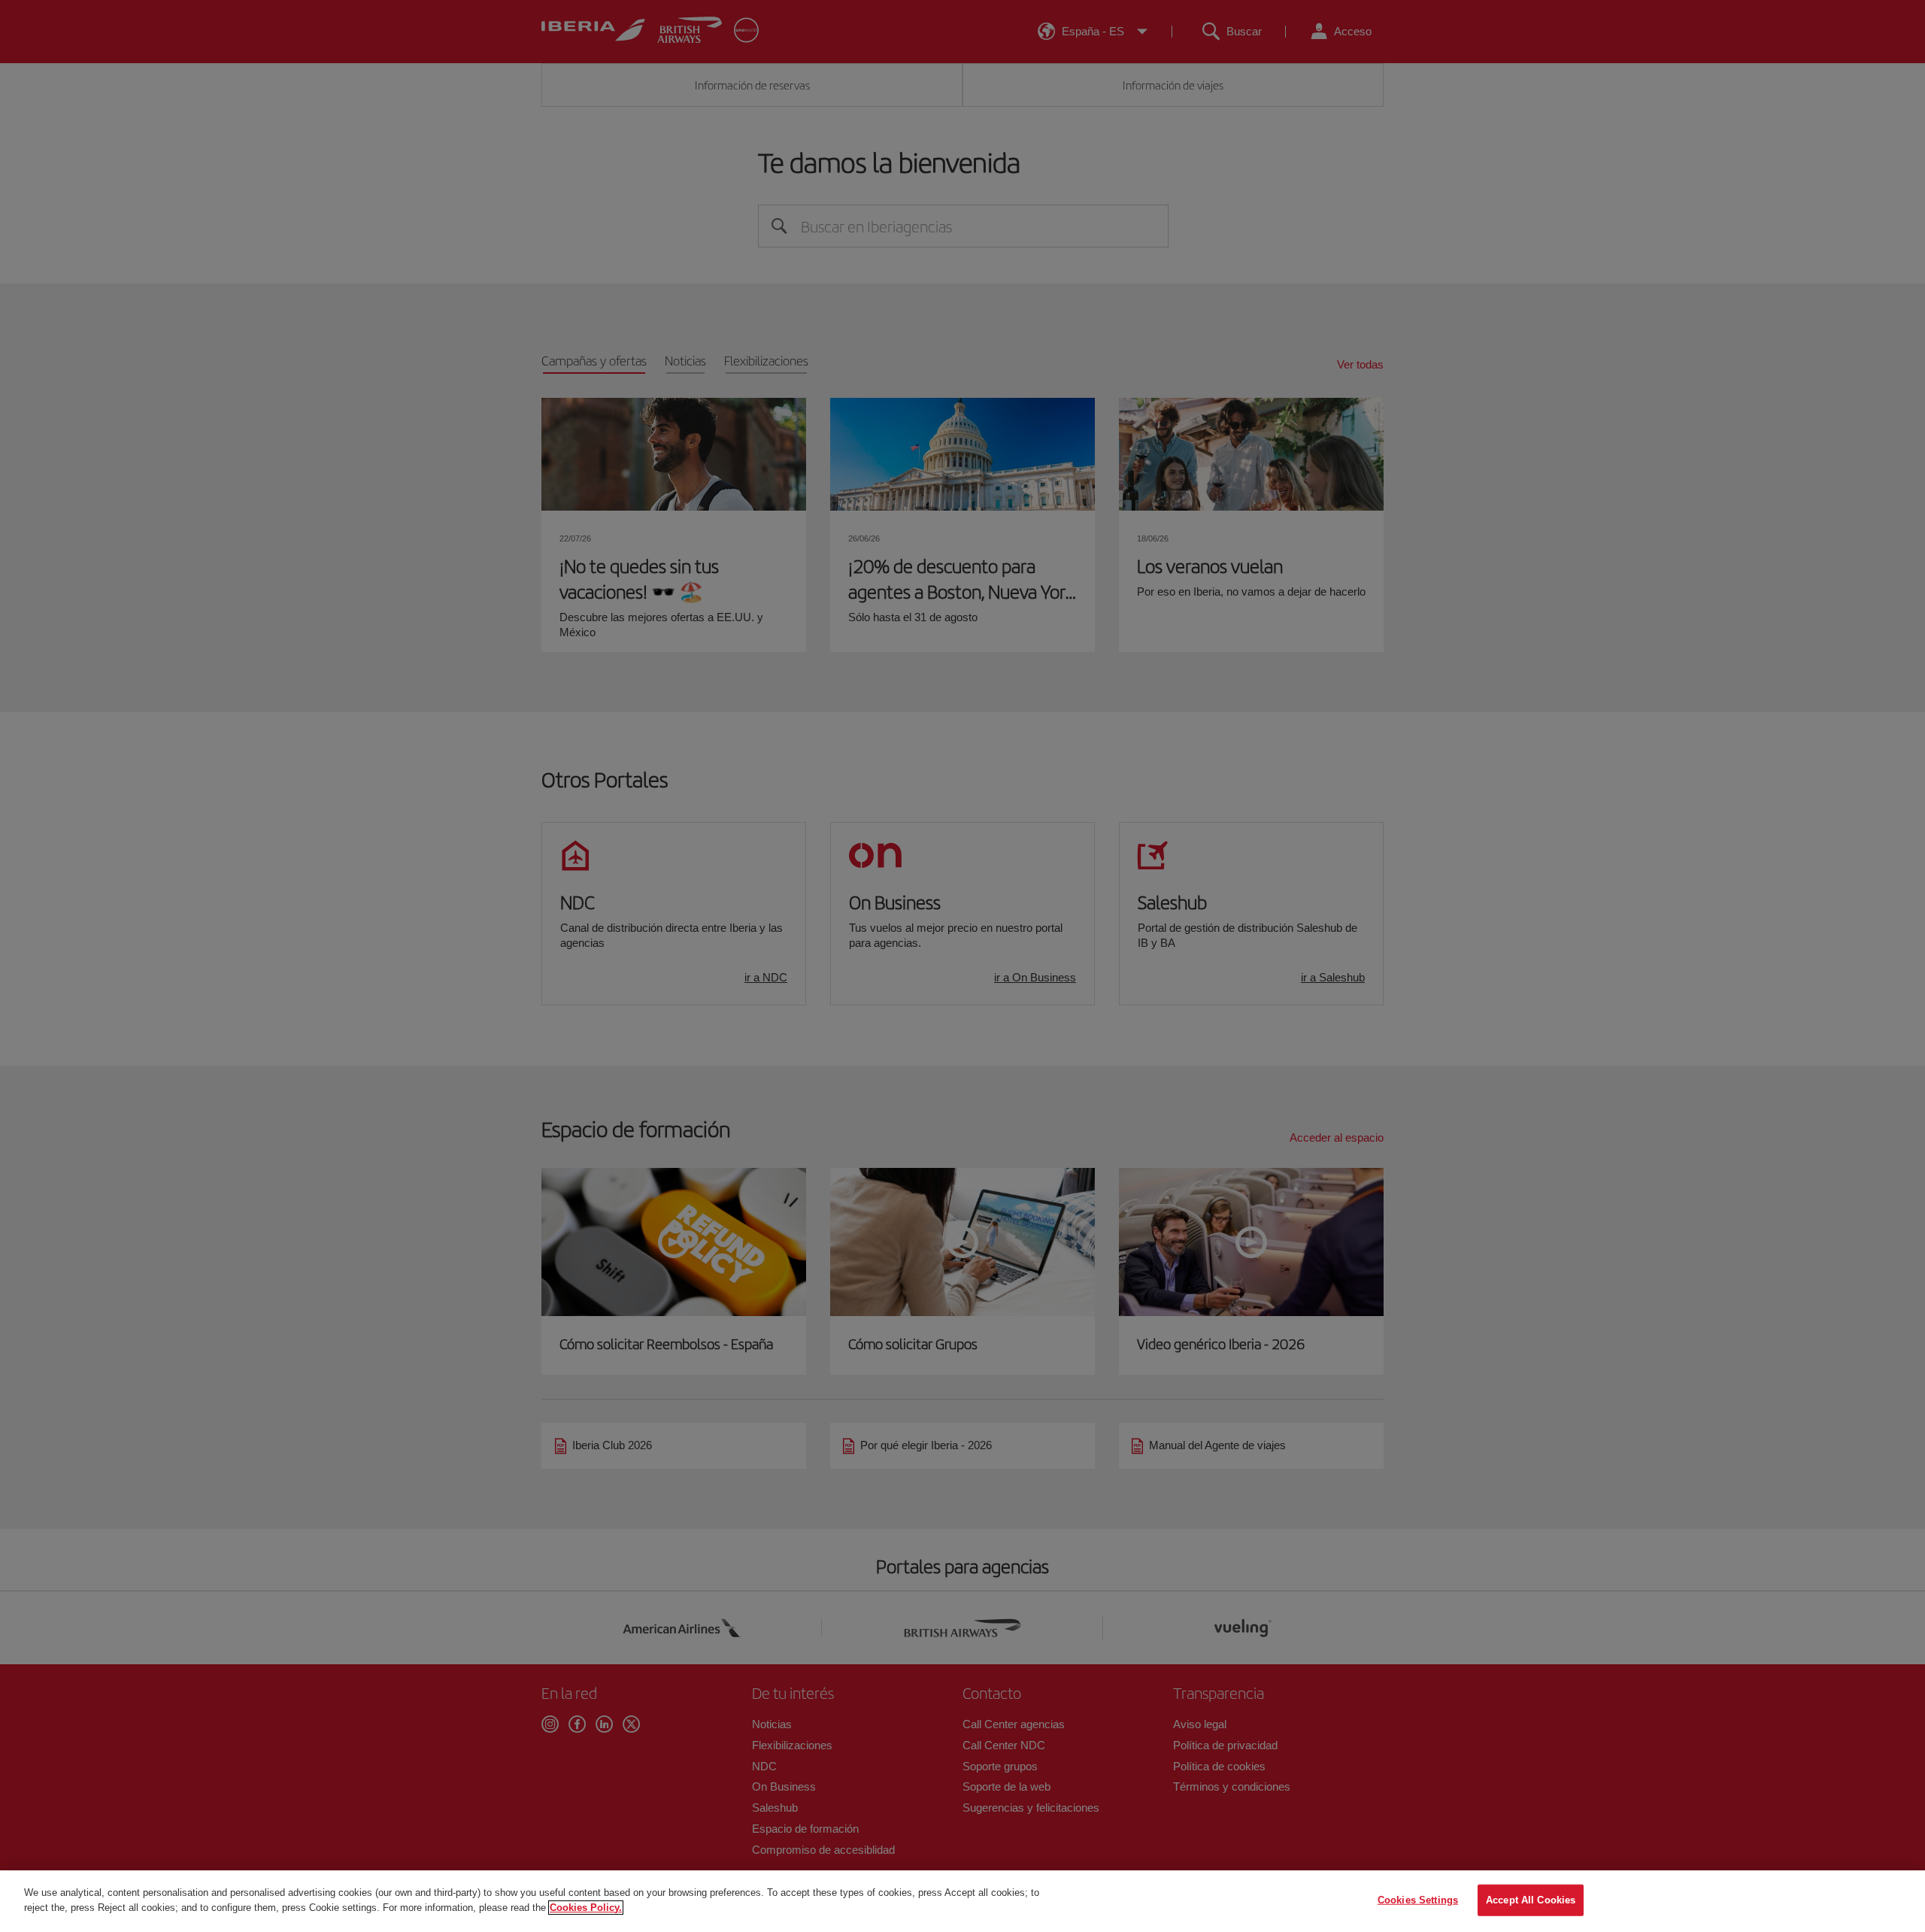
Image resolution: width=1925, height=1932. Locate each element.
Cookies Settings (1418, 1900)
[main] (962, 1901)
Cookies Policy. (586, 1907)
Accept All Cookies (1531, 1900)
